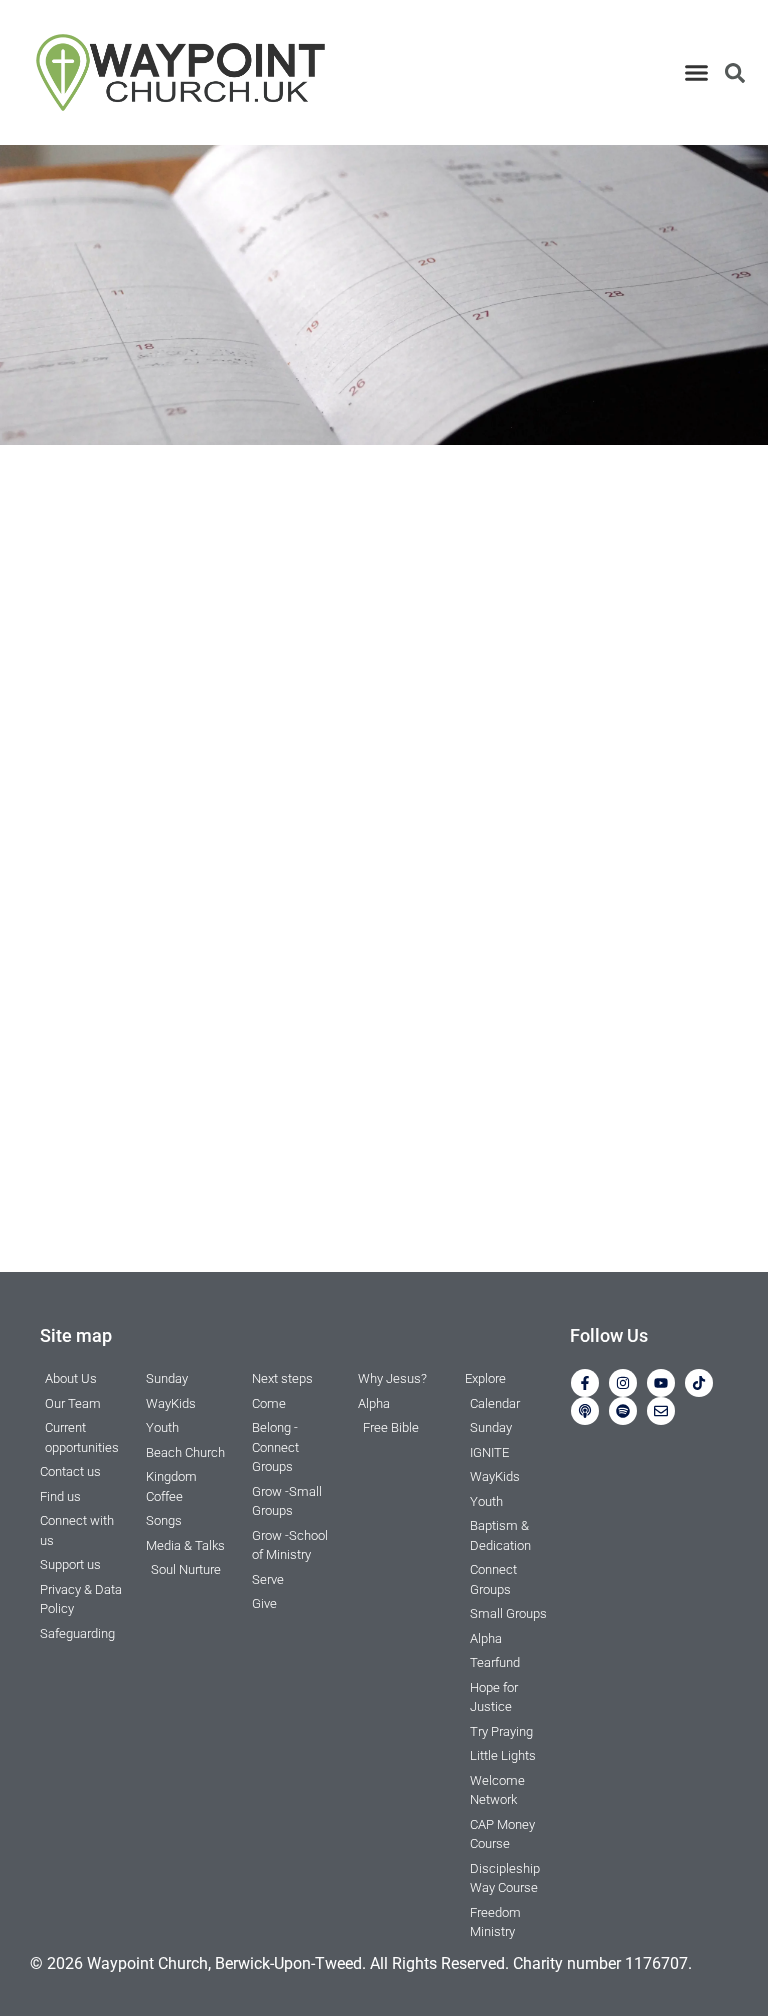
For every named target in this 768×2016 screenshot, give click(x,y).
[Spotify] (623, 1411)
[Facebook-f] (585, 1383)
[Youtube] (661, 1383)
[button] (696, 73)
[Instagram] (623, 1383)
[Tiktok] (699, 1383)
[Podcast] (585, 1411)
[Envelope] (661, 1411)
